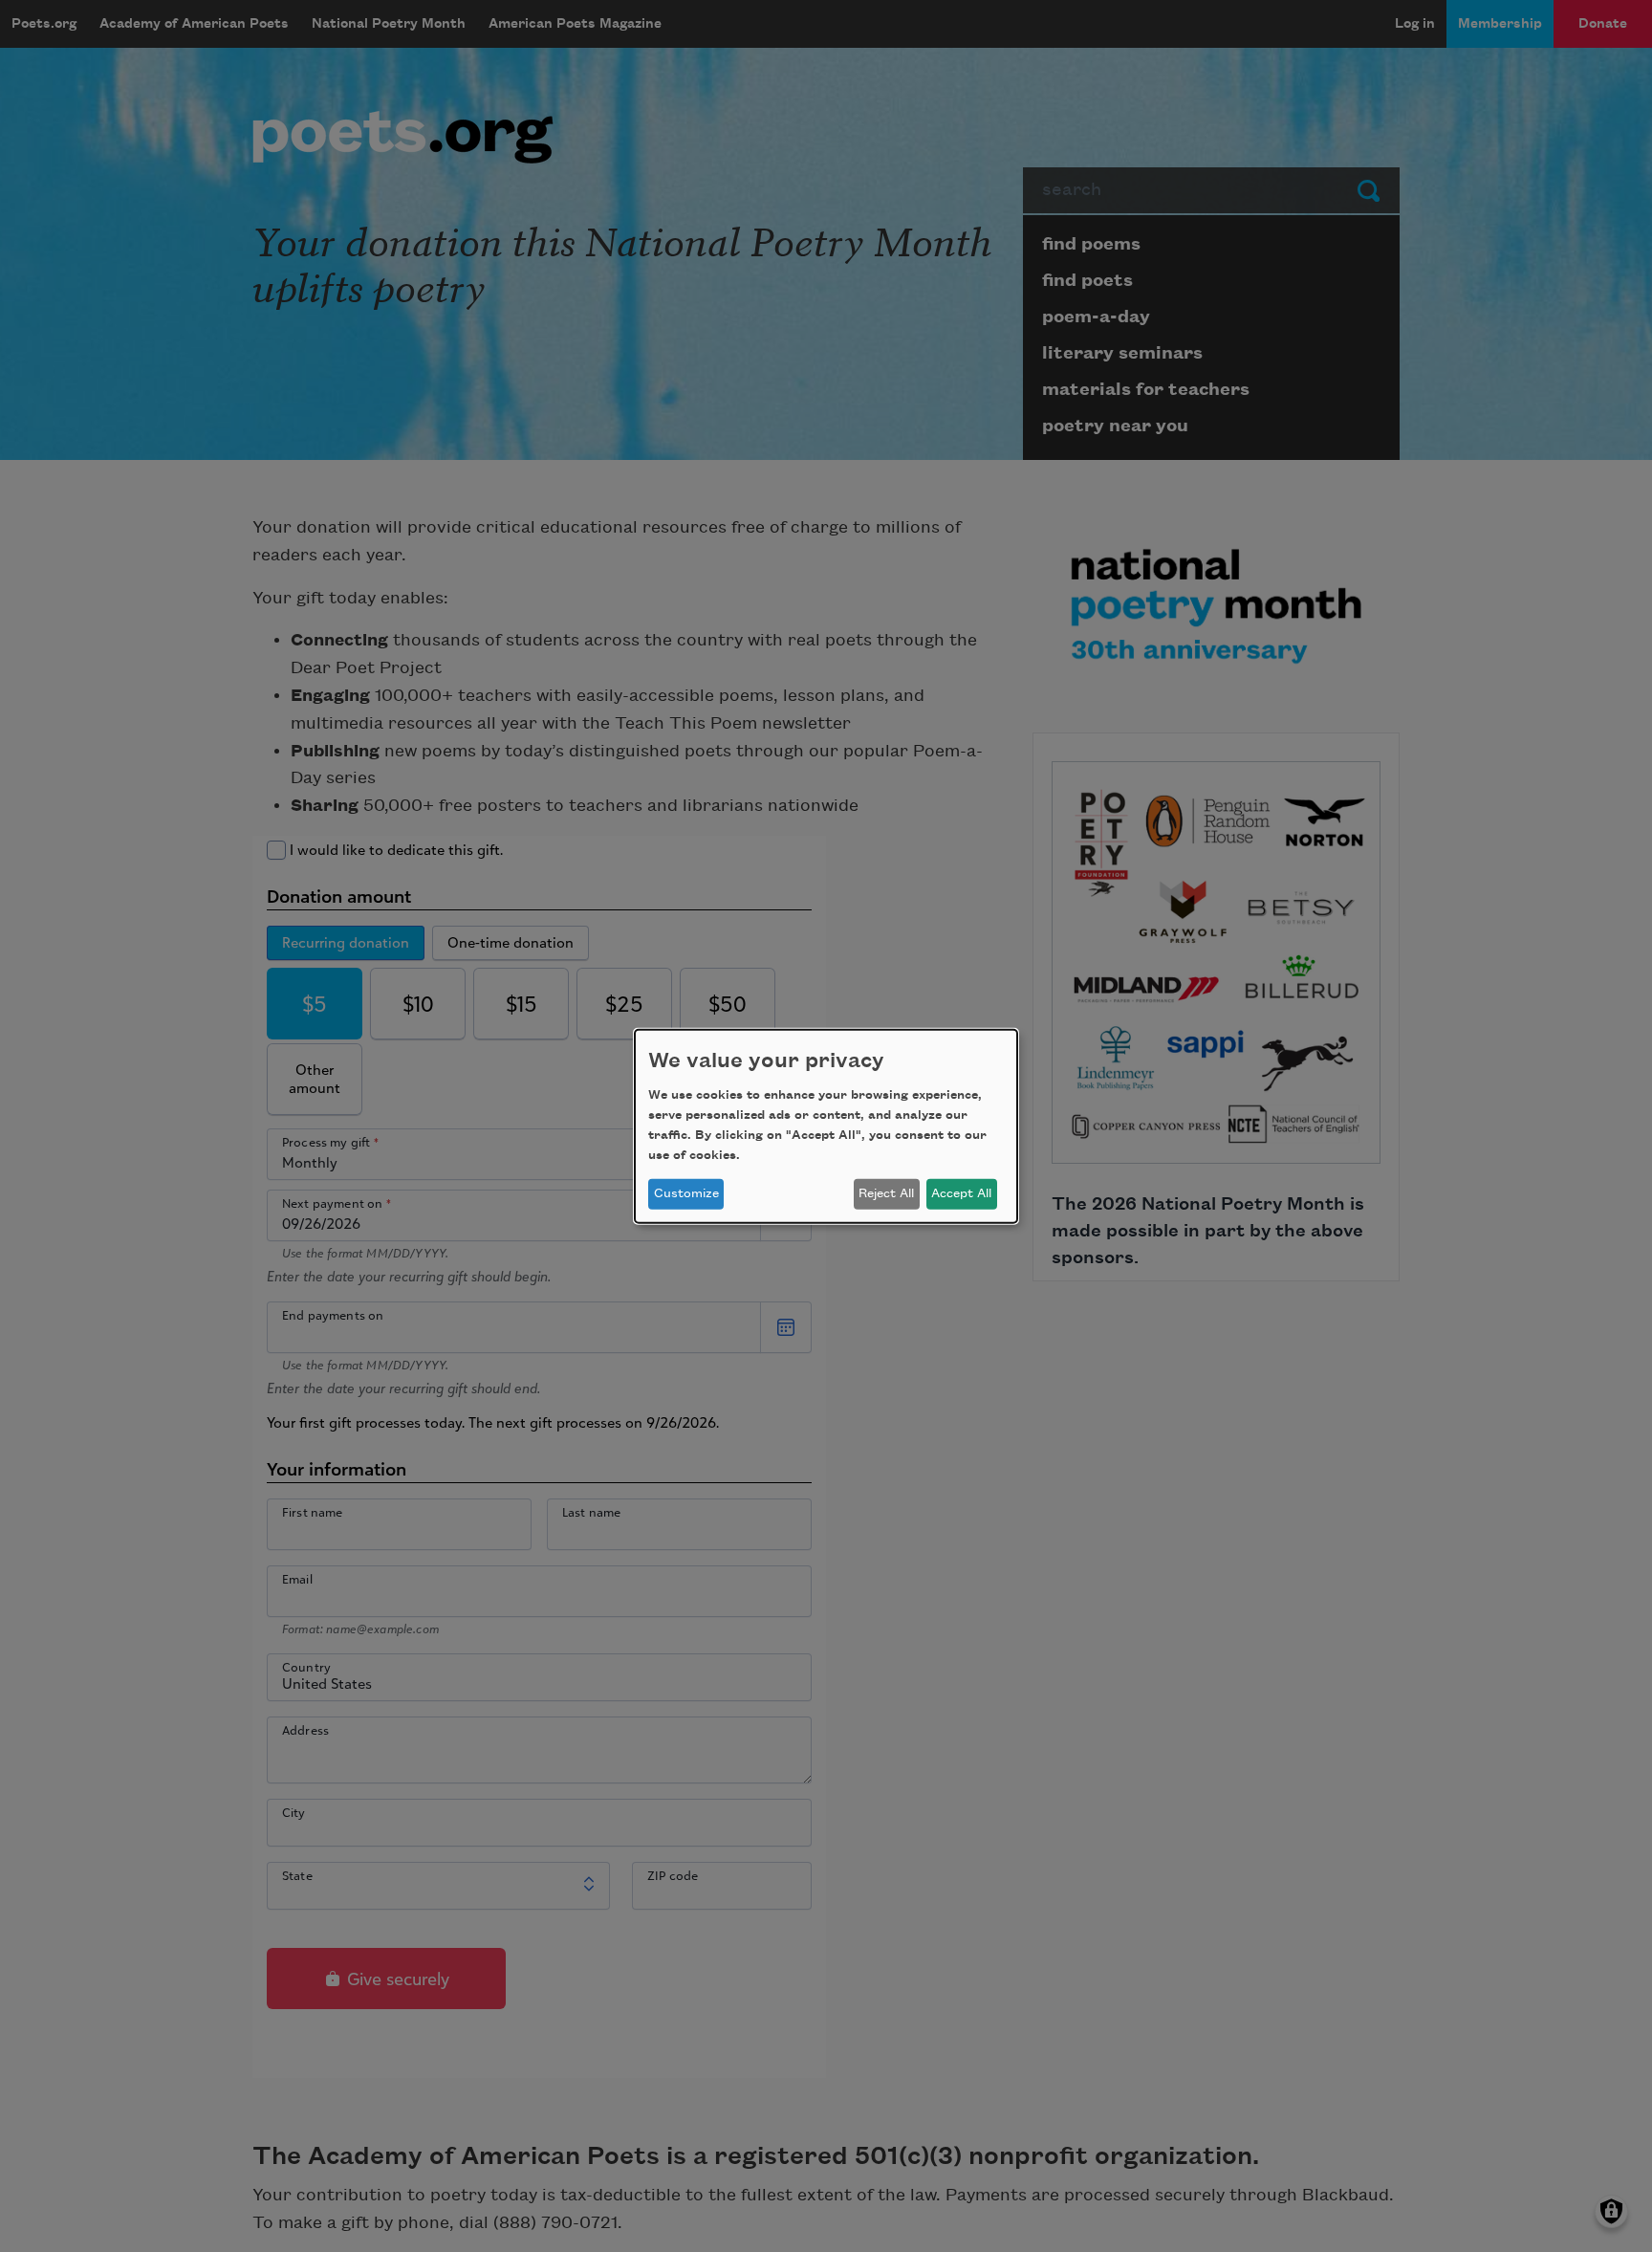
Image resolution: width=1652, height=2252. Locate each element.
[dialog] (826, 1126)
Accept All (961, 1193)
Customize (686, 1193)
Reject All (886, 1193)
